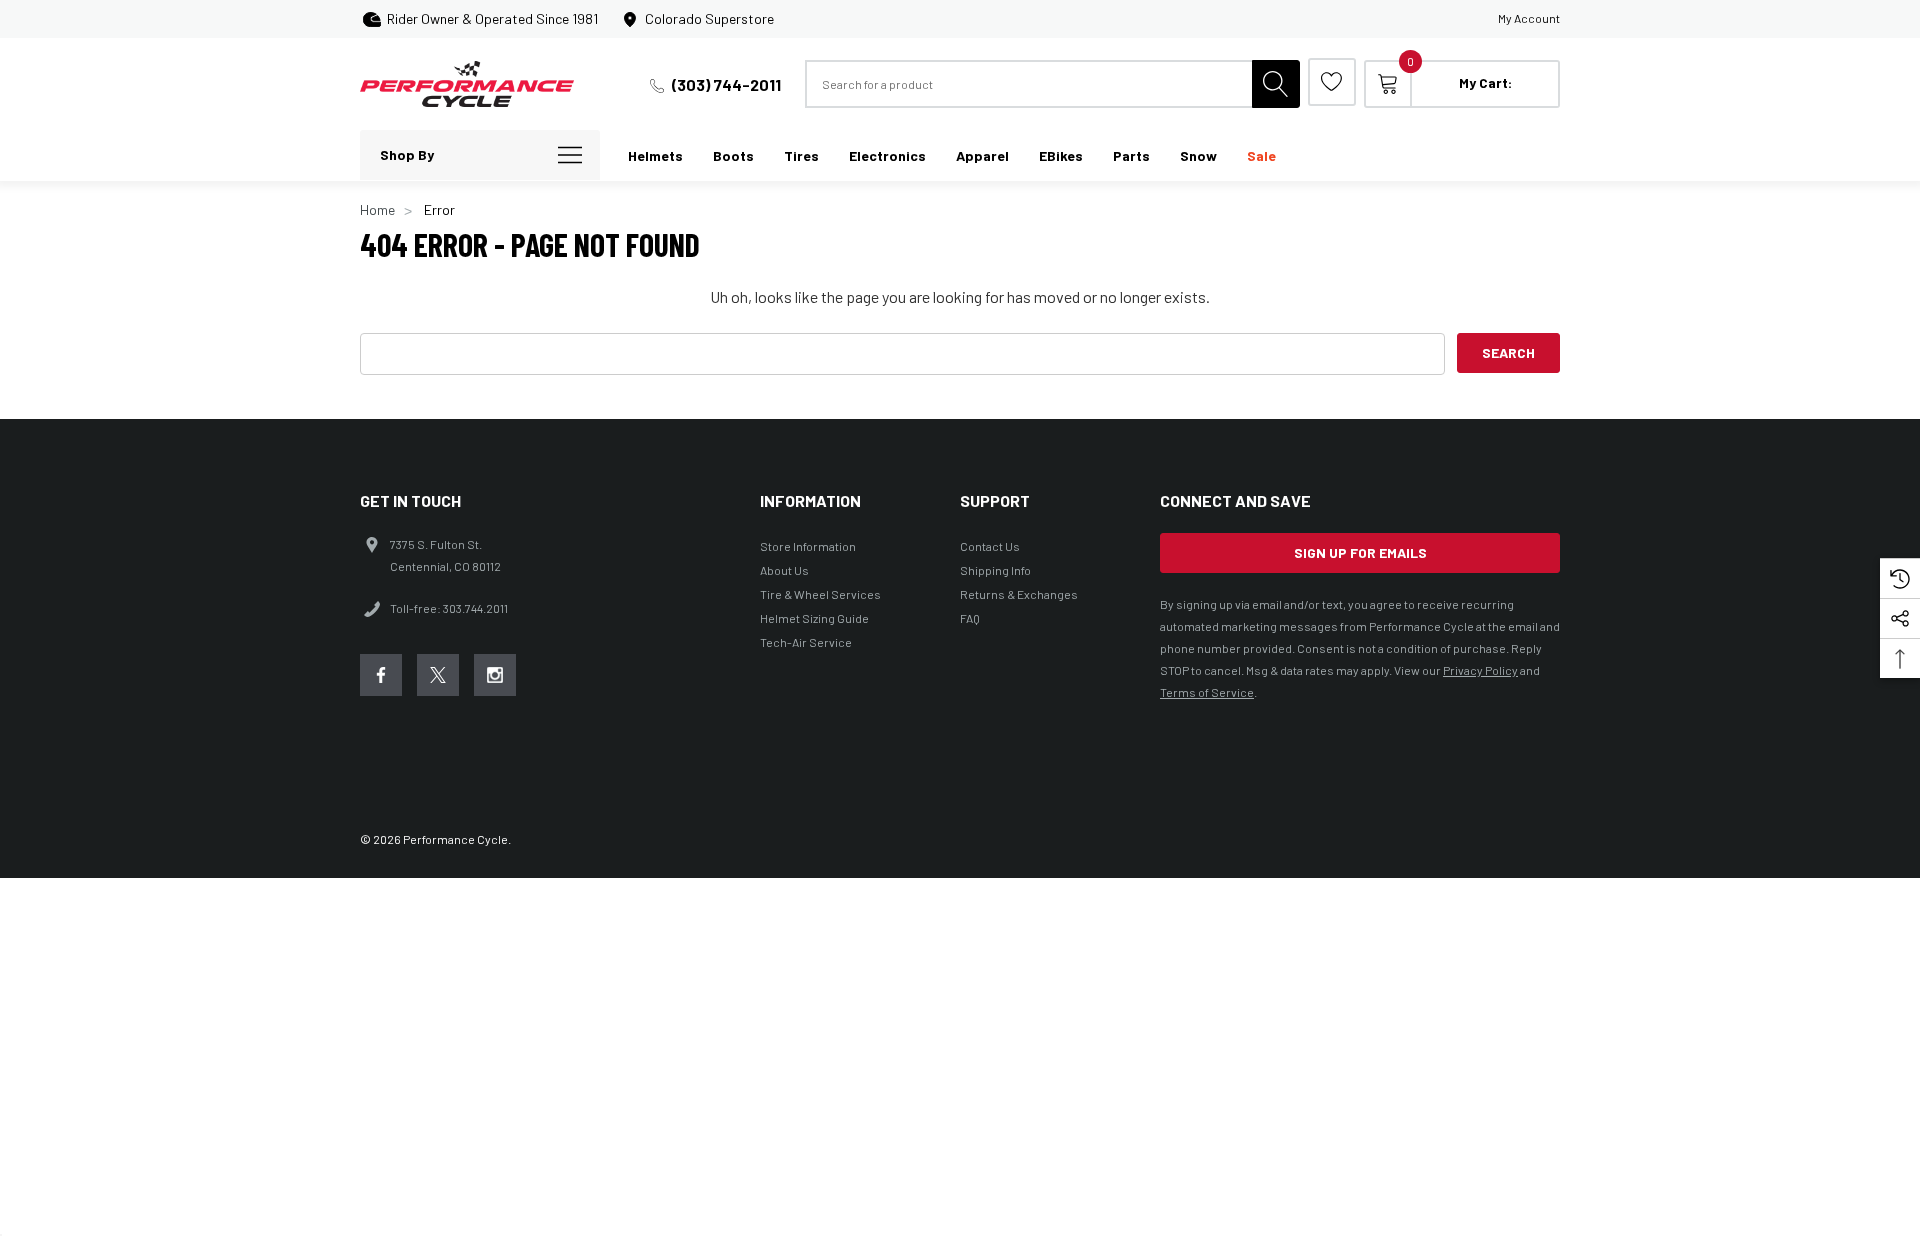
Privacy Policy (1480, 670)
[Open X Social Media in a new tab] (438, 675)
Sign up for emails (1360, 552)
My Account (1529, 18)
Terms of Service (1207, 692)
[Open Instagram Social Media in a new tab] (495, 675)
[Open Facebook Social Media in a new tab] (381, 675)
